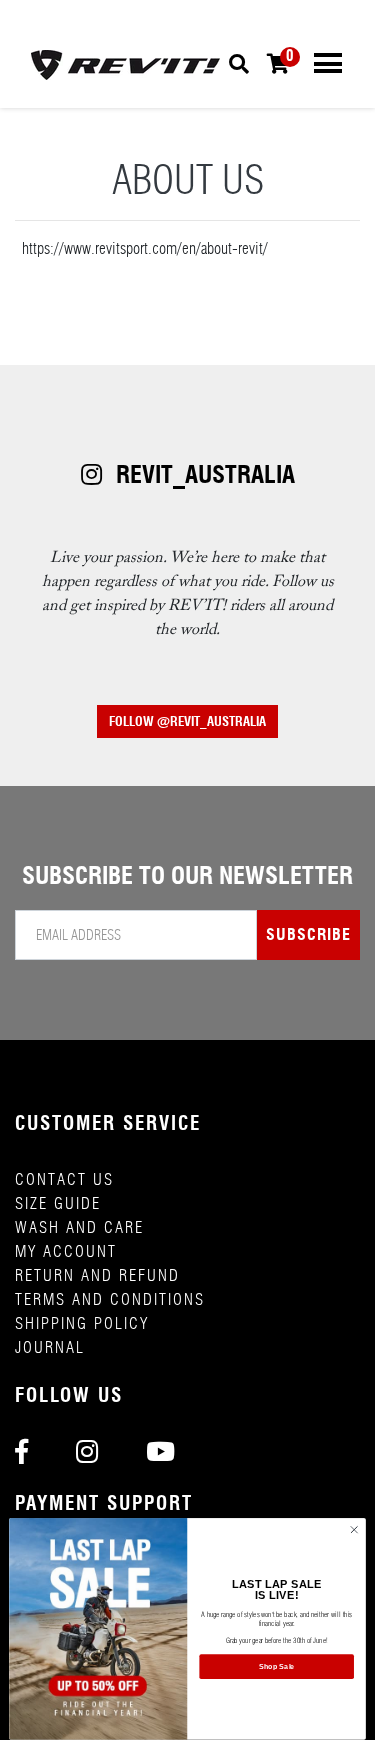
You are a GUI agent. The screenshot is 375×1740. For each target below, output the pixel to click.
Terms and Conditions (110, 1299)
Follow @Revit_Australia (187, 721)
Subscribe (308, 934)
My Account (66, 1251)
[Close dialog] (354, 1530)
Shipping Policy (82, 1323)
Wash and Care (79, 1227)
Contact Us (64, 1179)
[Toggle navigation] (328, 63)
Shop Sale (277, 1667)
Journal (50, 1347)
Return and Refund (97, 1275)
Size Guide (58, 1203)
